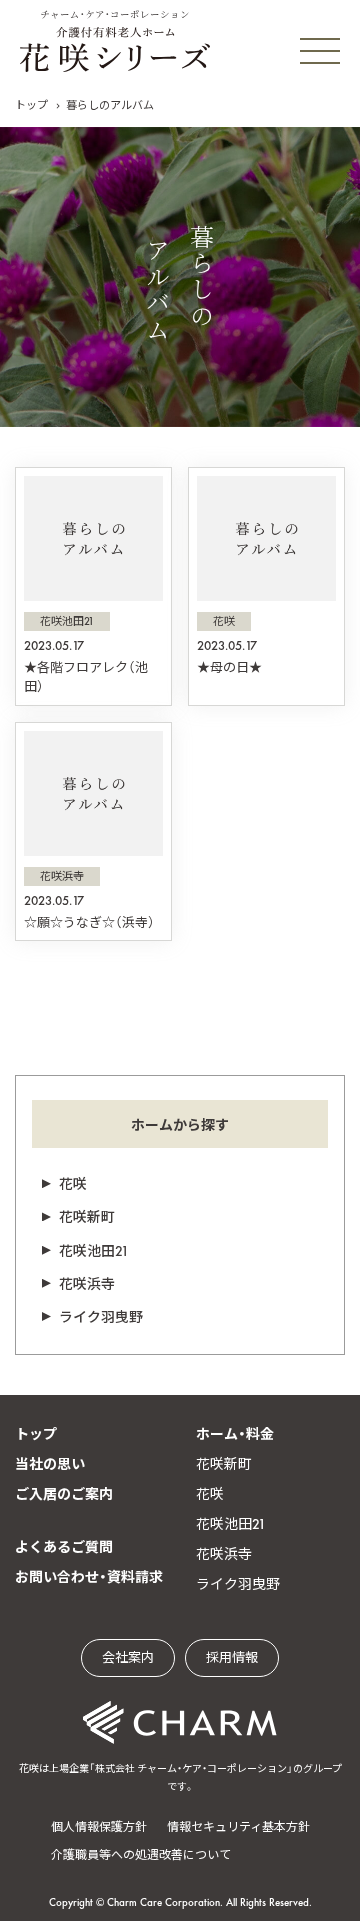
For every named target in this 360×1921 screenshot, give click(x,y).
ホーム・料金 (235, 1434)
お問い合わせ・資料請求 (89, 1577)
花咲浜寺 (87, 1284)
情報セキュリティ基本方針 (238, 1827)
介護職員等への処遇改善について (141, 1855)
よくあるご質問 (64, 1547)
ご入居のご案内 (64, 1494)
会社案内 (128, 1657)
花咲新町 (87, 1217)
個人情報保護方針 (99, 1827)
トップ (31, 105)
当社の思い (50, 1464)
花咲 (73, 1184)
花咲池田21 (94, 1251)
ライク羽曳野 (101, 1317)
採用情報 (232, 1657)
